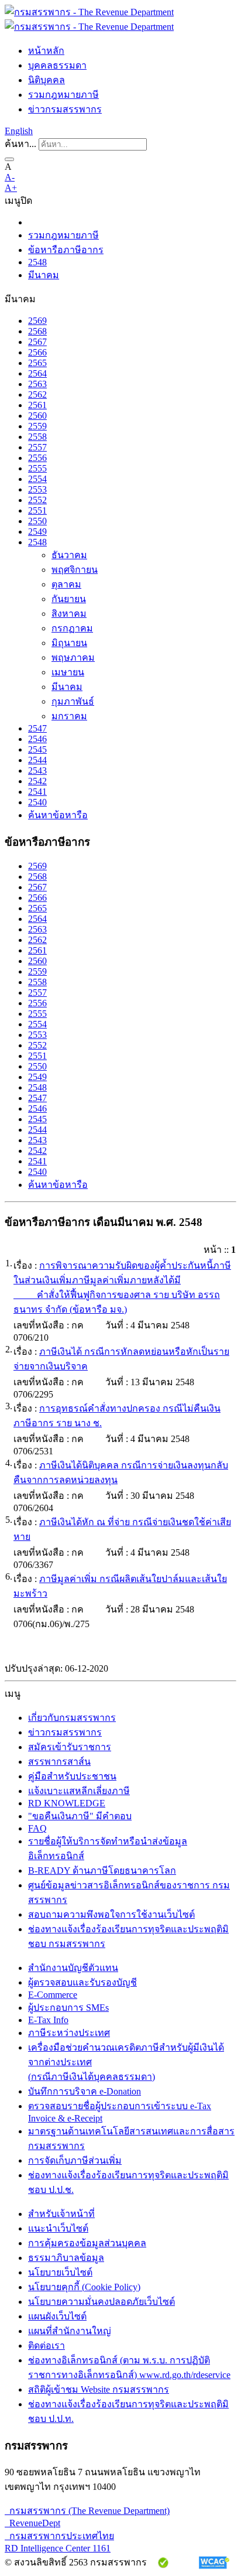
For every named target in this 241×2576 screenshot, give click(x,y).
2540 (37, 802)
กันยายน (69, 599)
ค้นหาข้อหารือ (58, 815)
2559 (37, 426)
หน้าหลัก (46, 51)
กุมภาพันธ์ (73, 701)
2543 (37, 771)
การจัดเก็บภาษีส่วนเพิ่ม (75, 2160)
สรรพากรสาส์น (59, 1762)
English (19, 131)
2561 (37, 405)
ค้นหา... (20, 144)
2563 (37, 384)
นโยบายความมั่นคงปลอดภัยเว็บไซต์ (101, 2302)
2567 (37, 342)
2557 (37, 447)
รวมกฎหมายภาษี (63, 95)
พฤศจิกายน (75, 570)
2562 (37, 394)
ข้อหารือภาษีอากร (66, 250)
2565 (37, 363)
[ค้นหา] (9, 159)
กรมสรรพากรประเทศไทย (59, 2536)
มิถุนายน (69, 643)
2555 (37, 468)
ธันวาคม (69, 555)
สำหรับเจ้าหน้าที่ (61, 2214)
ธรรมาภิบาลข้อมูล (66, 2258)
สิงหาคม (69, 614)
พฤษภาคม (73, 657)
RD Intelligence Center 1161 (58, 2548)
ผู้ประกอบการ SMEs (68, 2008)
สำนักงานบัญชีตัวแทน (73, 1968)
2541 (37, 792)
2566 (37, 352)
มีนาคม (44, 275)
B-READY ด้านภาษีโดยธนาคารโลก (102, 1870)
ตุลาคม (66, 584)
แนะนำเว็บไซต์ (58, 2228)
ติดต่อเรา (47, 2346)
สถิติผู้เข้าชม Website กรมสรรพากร (99, 2389)
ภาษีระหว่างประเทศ (69, 2033)
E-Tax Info (48, 2020)
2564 (37, 373)
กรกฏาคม (72, 628)
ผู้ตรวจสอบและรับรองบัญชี (82, 1982)
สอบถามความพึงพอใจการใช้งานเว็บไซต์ (111, 1914)
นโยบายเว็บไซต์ (60, 2272)
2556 (37, 458)
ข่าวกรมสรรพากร (65, 109)
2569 (37, 321)
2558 (37, 437)
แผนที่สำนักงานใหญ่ (70, 2331)
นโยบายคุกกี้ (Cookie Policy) (84, 2287)
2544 (37, 760)
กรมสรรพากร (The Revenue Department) (87, 2511)
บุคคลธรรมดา (57, 65)
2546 (37, 739)
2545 (37, 749)
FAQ (37, 1828)
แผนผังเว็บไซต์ (57, 2316)
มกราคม (69, 716)
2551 (37, 510)
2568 (37, 331)
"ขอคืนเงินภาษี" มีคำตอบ (80, 1816)
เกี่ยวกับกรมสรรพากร (72, 1718)
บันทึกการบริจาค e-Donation (85, 2091)
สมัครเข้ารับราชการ (70, 1747)
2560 (37, 416)
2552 (37, 500)
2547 (37, 728)
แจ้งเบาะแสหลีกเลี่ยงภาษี (79, 1791)
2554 (37, 479)
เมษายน (68, 672)
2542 (37, 781)
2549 (37, 532)
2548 (37, 262)
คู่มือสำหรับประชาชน (72, 1776)
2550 (37, 521)
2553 (37, 489)
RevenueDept (32, 2523)
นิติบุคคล (47, 80)
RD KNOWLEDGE (67, 1803)
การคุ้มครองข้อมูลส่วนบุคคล (87, 2243)
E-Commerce (53, 1995)
